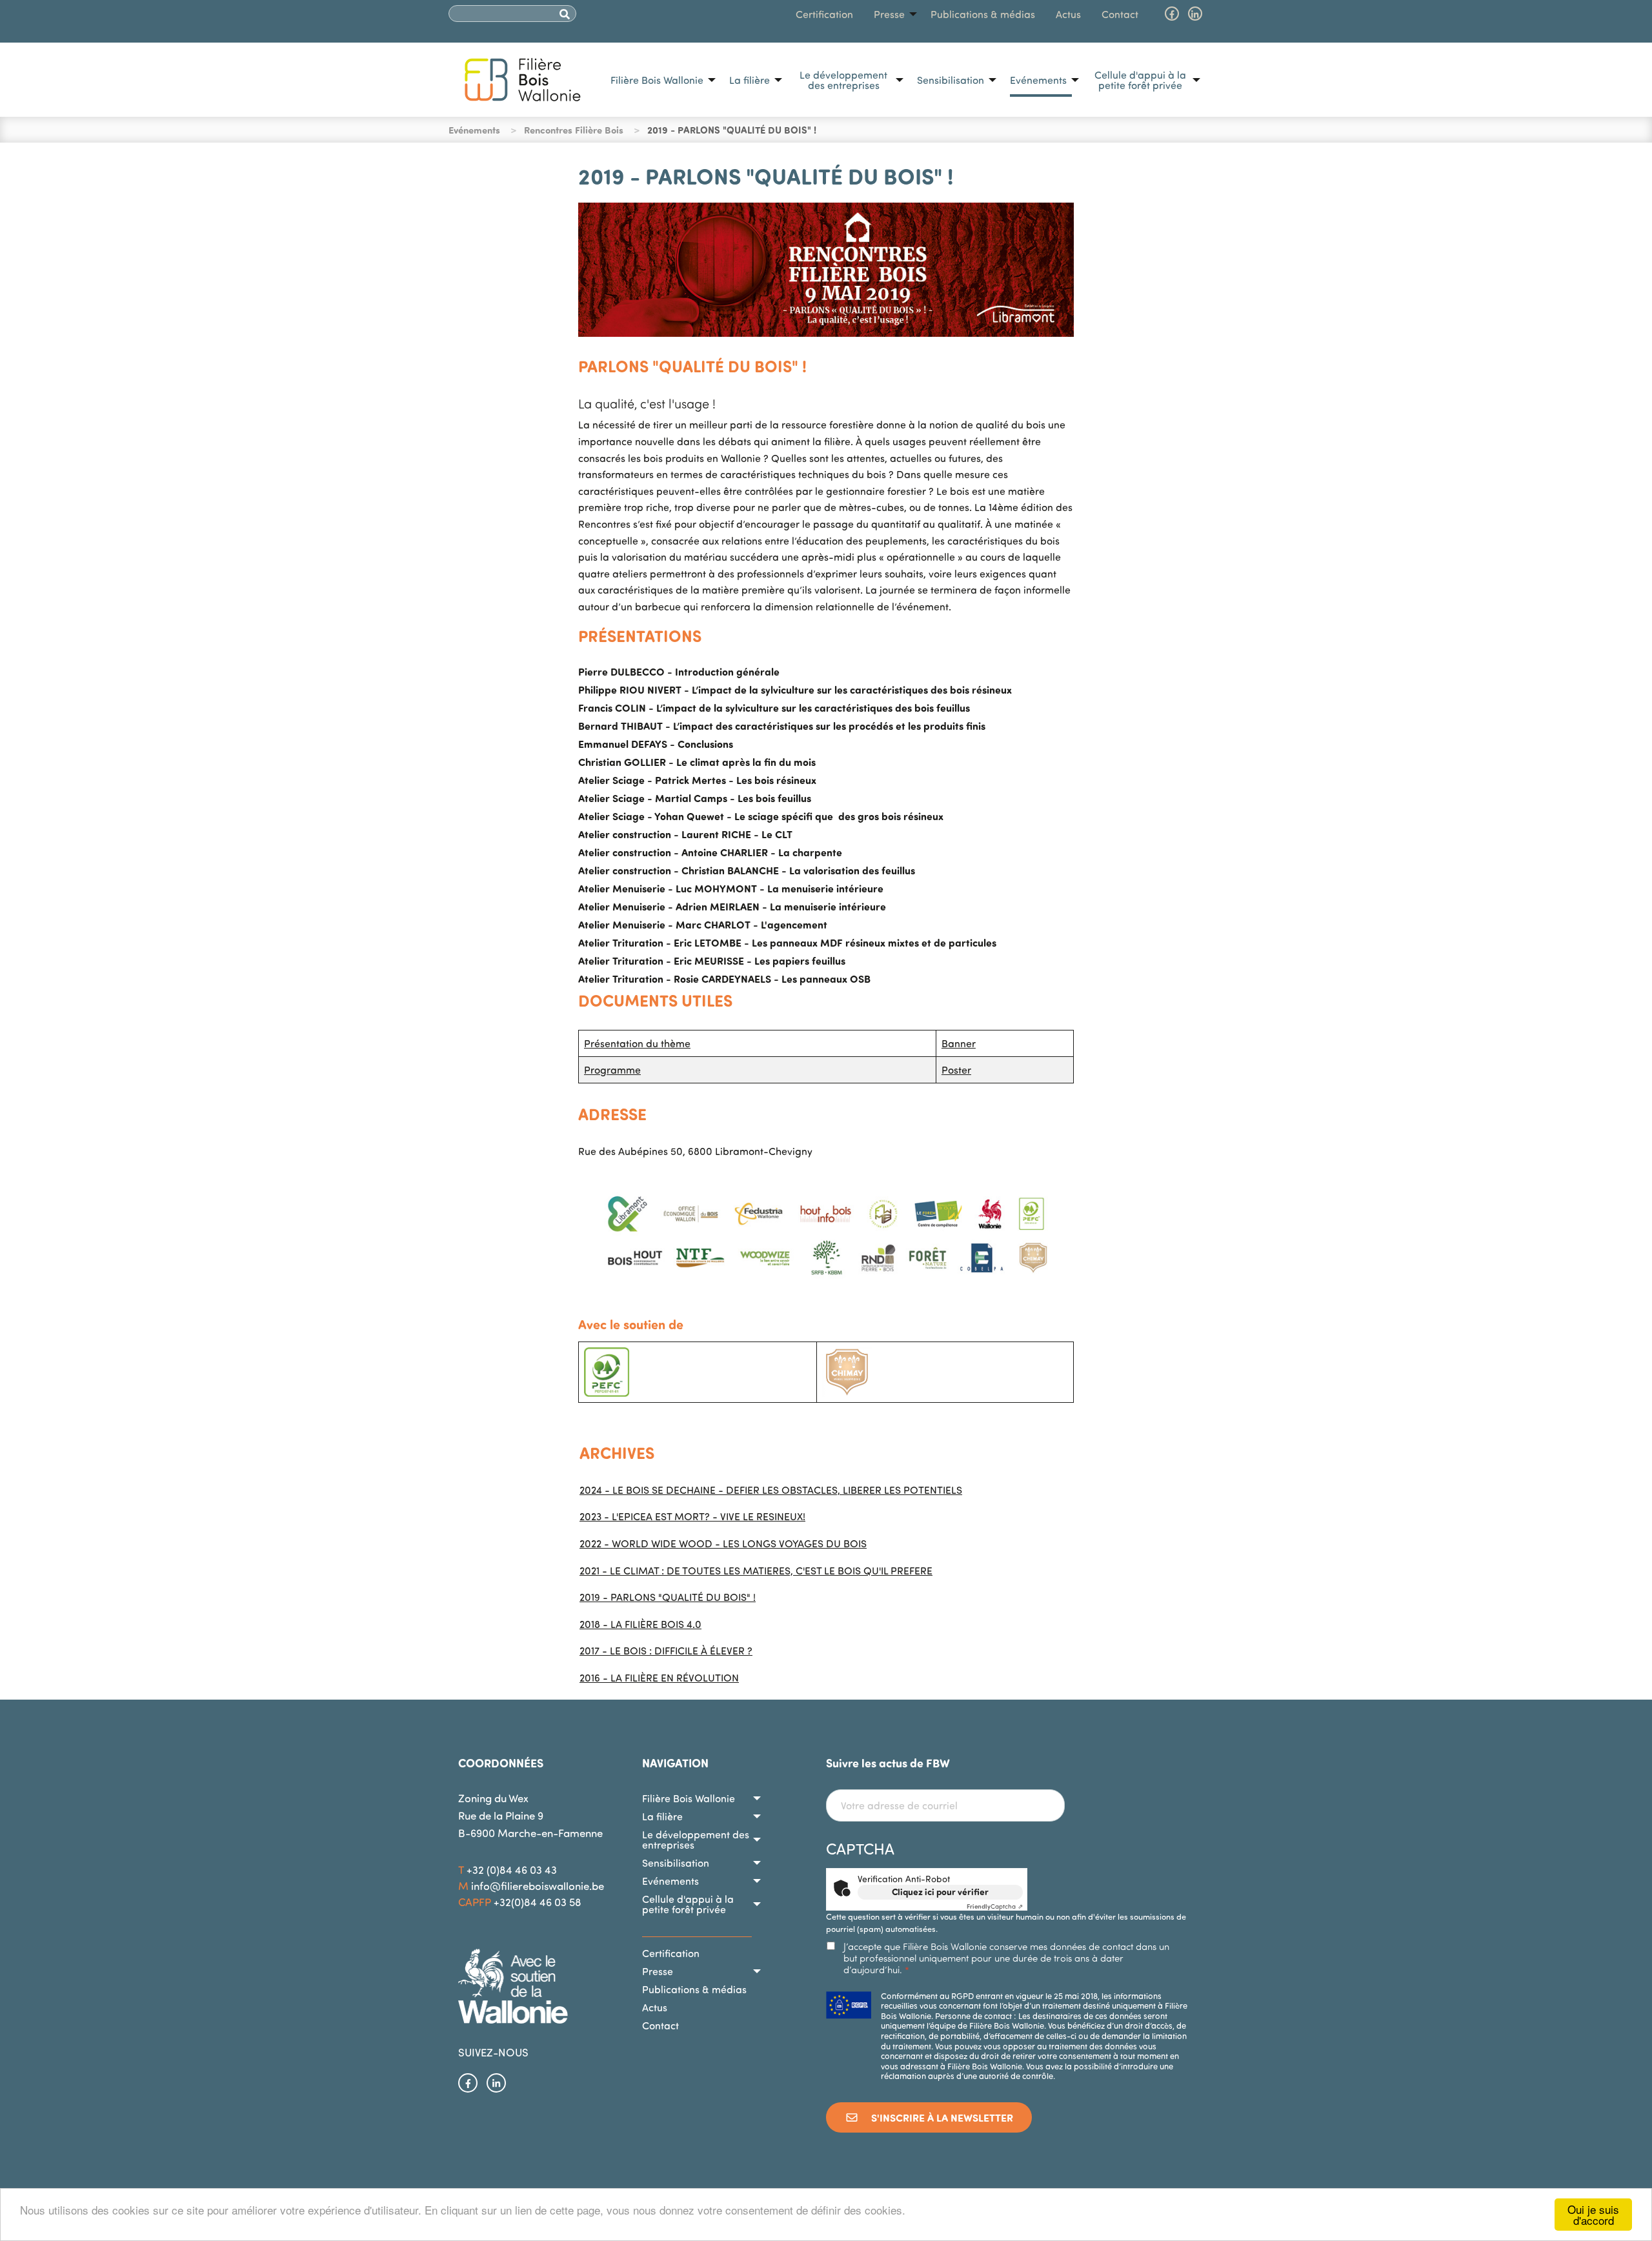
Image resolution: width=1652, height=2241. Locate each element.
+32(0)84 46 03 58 (538, 1902)
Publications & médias (983, 14)
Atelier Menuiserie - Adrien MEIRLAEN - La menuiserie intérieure (732, 906)
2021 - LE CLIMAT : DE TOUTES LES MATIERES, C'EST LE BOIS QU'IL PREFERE (756, 1571)
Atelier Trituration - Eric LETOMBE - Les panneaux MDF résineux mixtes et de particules (787, 942)
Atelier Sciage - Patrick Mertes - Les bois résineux (697, 780)
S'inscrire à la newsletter (941, 2117)
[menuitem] (660, 80)
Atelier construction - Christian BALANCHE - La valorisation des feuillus (747, 870)
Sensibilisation (951, 80)
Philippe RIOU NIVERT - (795, 689)
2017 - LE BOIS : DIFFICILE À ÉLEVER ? (666, 1651)
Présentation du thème (637, 1043)
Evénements (1038, 80)
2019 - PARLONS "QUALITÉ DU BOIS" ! (668, 1597)
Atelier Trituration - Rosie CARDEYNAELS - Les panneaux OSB (724, 979)
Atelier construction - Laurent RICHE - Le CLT (685, 834)
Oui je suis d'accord (1593, 2215)
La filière (750, 80)
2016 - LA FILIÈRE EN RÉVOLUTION (659, 1678)
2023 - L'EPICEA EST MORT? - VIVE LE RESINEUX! (692, 1516)
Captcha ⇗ (995, 1906)
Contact (1120, 14)
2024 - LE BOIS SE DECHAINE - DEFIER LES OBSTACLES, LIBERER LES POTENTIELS (771, 1490)
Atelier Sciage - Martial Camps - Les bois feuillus (695, 798)
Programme (612, 1070)
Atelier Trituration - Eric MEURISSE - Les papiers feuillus (712, 960)
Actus (1068, 14)
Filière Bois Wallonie (657, 80)
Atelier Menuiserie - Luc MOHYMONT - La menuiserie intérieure (731, 888)
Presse (889, 14)
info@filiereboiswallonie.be (538, 1886)
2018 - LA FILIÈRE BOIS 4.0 (640, 1624)
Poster (956, 1070)
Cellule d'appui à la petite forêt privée (1140, 80)
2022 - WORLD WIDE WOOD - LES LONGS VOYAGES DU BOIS (723, 1543)
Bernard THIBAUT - (782, 726)
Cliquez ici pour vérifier (940, 1892)
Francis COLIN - (774, 708)
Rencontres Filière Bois (574, 130)
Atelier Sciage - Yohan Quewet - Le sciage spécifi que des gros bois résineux (761, 816)
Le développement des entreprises (843, 80)
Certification (824, 14)
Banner (959, 1043)
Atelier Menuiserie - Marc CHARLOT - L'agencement (703, 924)
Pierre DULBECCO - (679, 671)
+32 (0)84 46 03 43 (512, 1870)
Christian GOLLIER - (697, 762)
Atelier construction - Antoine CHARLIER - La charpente (710, 852)
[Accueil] (523, 78)
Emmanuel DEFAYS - (656, 744)
